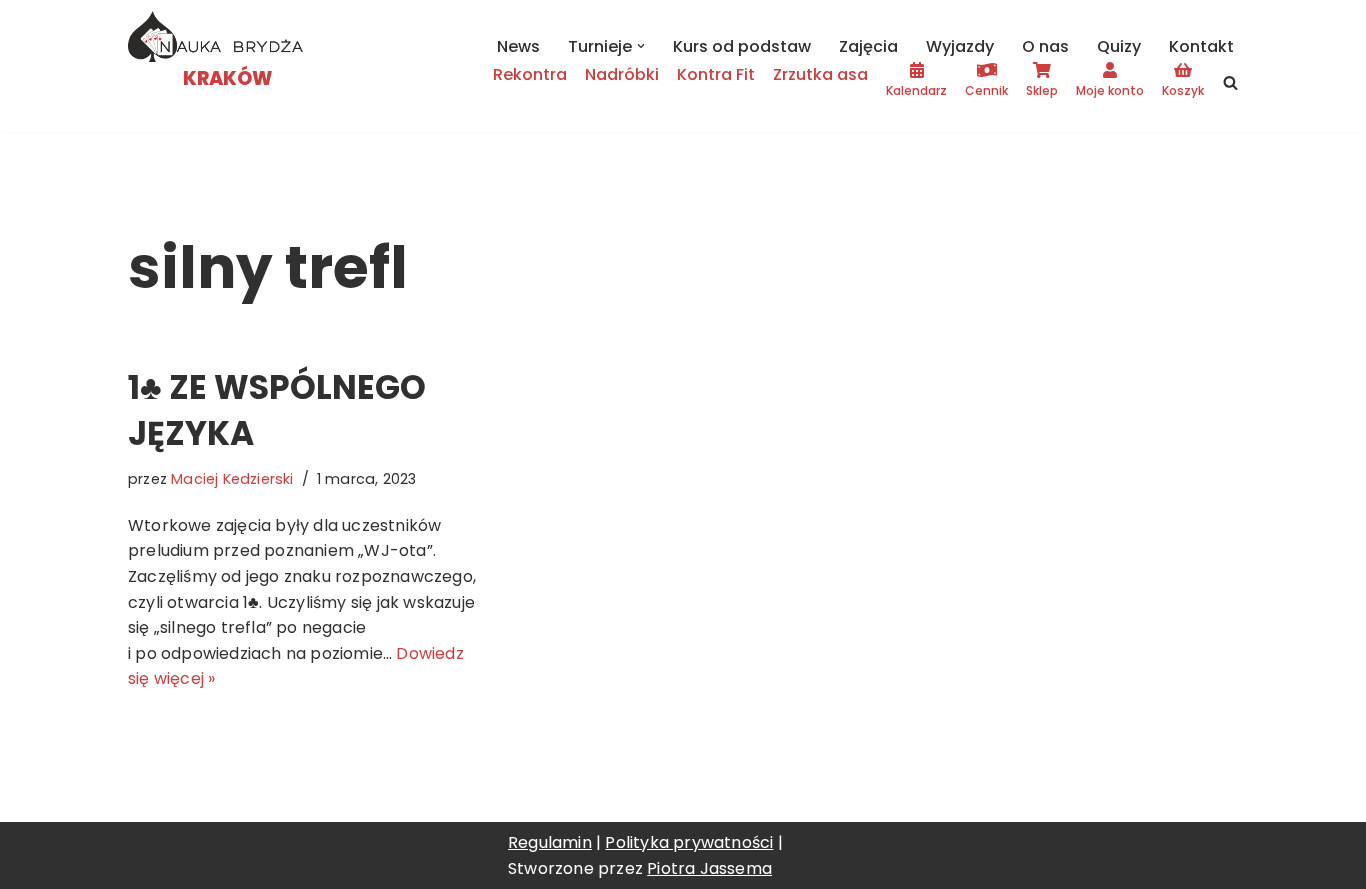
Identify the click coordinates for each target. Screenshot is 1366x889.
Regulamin (550, 842)
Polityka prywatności (689, 842)
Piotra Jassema (709, 868)
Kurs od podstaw (742, 46)
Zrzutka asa (820, 74)
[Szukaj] (1230, 82)
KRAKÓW (227, 78)
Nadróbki (622, 74)
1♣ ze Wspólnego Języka (277, 410)
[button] (641, 46)
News (518, 46)
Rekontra (530, 74)
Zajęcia (868, 46)
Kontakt (1201, 46)
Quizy (1119, 46)
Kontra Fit (716, 74)
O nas (1045, 46)
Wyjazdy (960, 46)
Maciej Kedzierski (232, 479)
